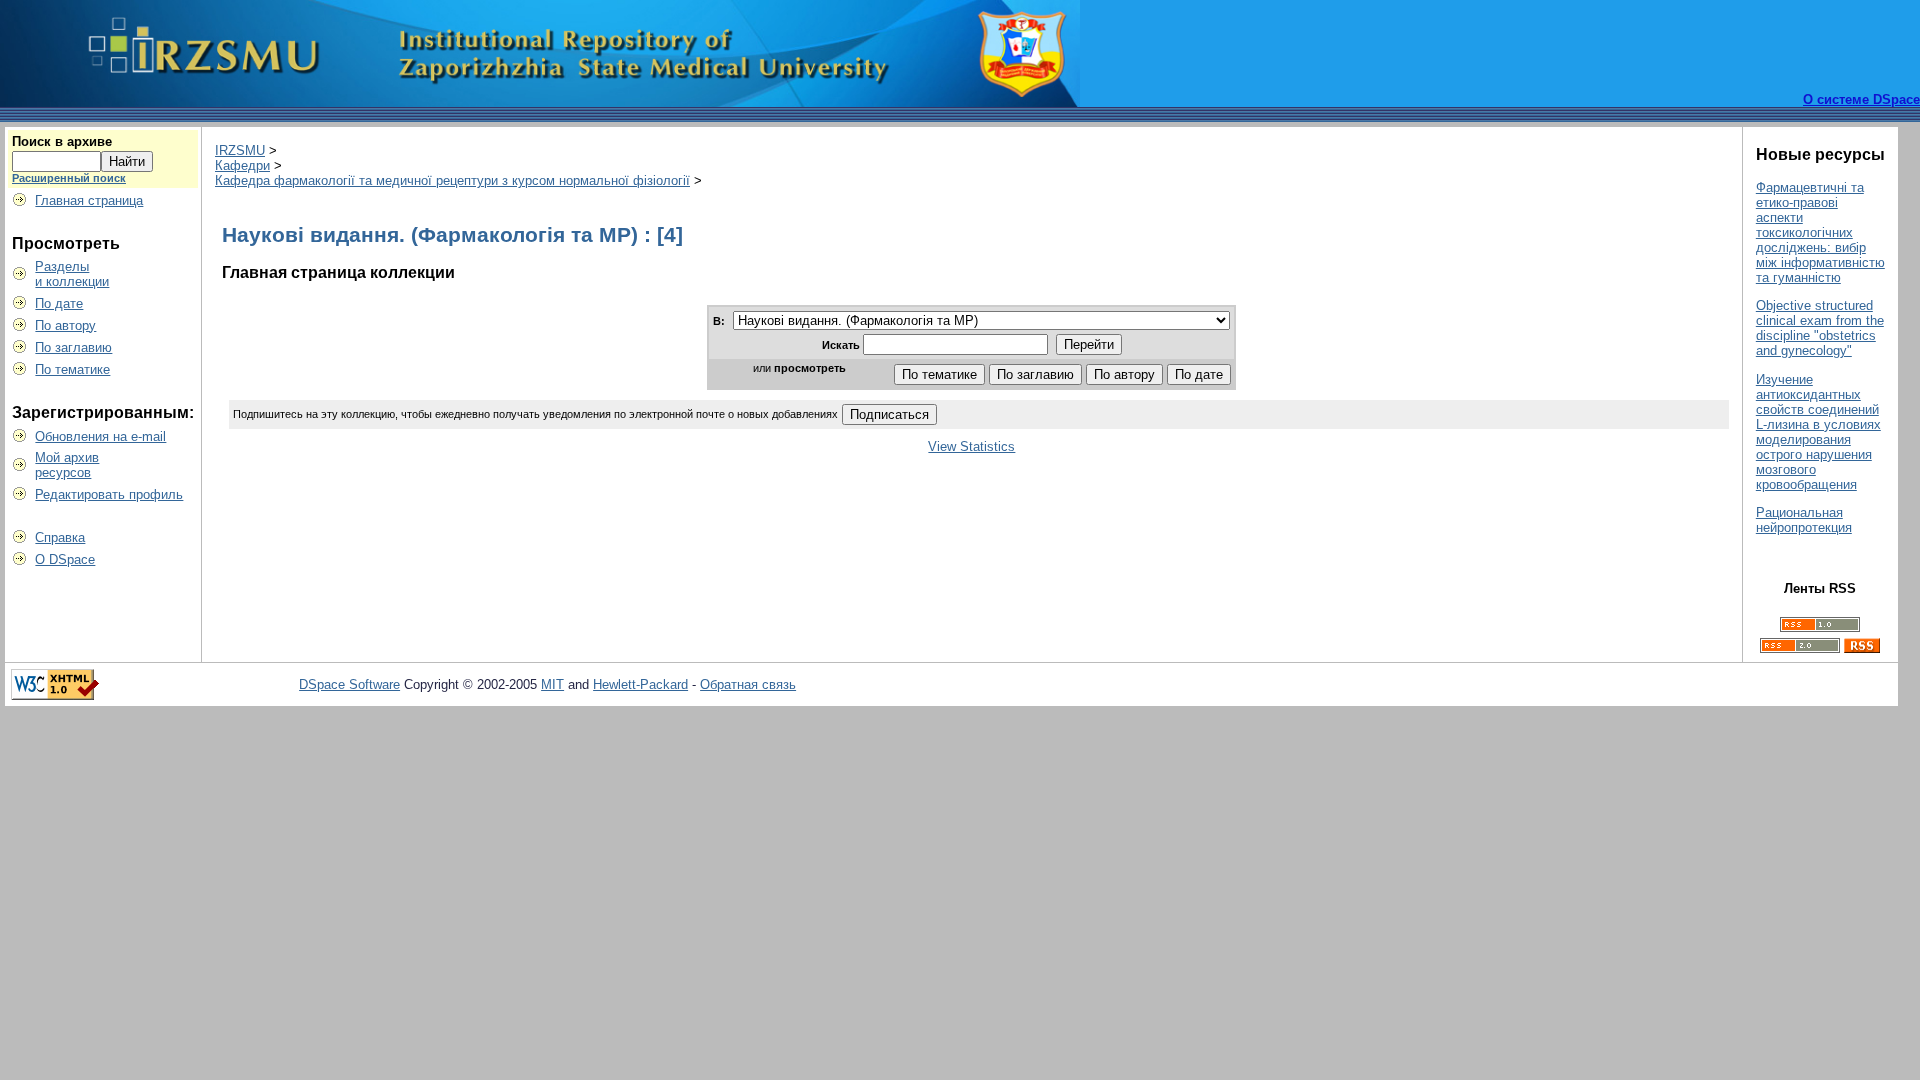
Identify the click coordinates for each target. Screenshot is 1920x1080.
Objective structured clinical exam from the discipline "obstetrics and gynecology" (1820, 328)
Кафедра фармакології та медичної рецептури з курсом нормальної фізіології (452, 180)
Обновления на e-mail (100, 436)
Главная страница (89, 200)
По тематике (72, 369)
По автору (65, 325)
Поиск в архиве (62, 141)
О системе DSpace (1861, 99)
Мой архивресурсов (67, 465)
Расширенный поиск (69, 178)
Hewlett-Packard (640, 684)
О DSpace (65, 559)
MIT (552, 684)
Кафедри (242, 165)
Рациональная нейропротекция (1804, 520)
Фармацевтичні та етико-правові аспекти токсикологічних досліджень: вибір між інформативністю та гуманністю (1820, 232)
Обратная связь (748, 684)
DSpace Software (349, 684)
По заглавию (73, 347)
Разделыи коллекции (72, 274)
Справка (60, 537)
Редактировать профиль (109, 494)
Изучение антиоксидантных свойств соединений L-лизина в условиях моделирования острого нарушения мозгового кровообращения (1818, 432)
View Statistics (971, 446)
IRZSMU (240, 150)
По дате (59, 303)
